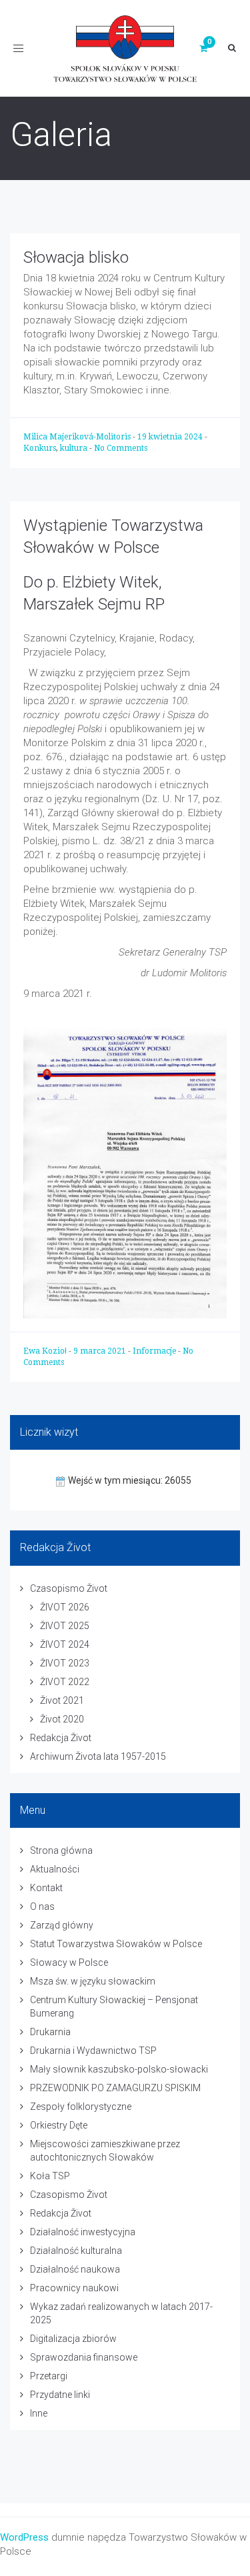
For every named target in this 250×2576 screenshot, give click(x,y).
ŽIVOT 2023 (65, 1663)
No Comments (121, 448)
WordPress (24, 2537)
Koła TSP (50, 2176)
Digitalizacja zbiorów (73, 2339)
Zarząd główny (62, 1925)
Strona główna (61, 1850)
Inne (39, 2413)
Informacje (154, 1351)
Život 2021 (62, 1700)
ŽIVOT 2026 (65, 1607)
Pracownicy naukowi (74, 2288)
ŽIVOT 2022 (65, 1682)
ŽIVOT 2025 (65, 1626)
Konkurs (40, 448)
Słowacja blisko (76, 257)
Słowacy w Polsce (69, 1963)
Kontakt (46, 1888)
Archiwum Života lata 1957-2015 (98, 1756)
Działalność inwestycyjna (83, 2232)
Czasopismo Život (69, 1588)
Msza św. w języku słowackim (93, 1981)
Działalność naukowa (75, 2269)
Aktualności (55, 1869)
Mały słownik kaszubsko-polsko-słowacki (119, 2069)
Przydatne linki (60, 2395)
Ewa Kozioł (46, 1351)
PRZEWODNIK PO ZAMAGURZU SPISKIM (115, 2088)
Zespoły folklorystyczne (81, 2107)
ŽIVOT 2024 (65, 1644)
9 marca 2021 (101, 1351)
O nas (42, 1906)
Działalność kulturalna (76, 2251)
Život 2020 (62, 1719)
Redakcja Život (61, 1738)
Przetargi (49, 2376)
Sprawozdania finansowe (84, 2357)
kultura (74, 448)
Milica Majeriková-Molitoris (78, 437)
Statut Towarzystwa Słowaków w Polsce (116, 1944)
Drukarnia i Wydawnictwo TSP (93, 2051)
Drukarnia (50, 2032)
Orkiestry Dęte (59, 2125)
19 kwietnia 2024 (171, 437)
